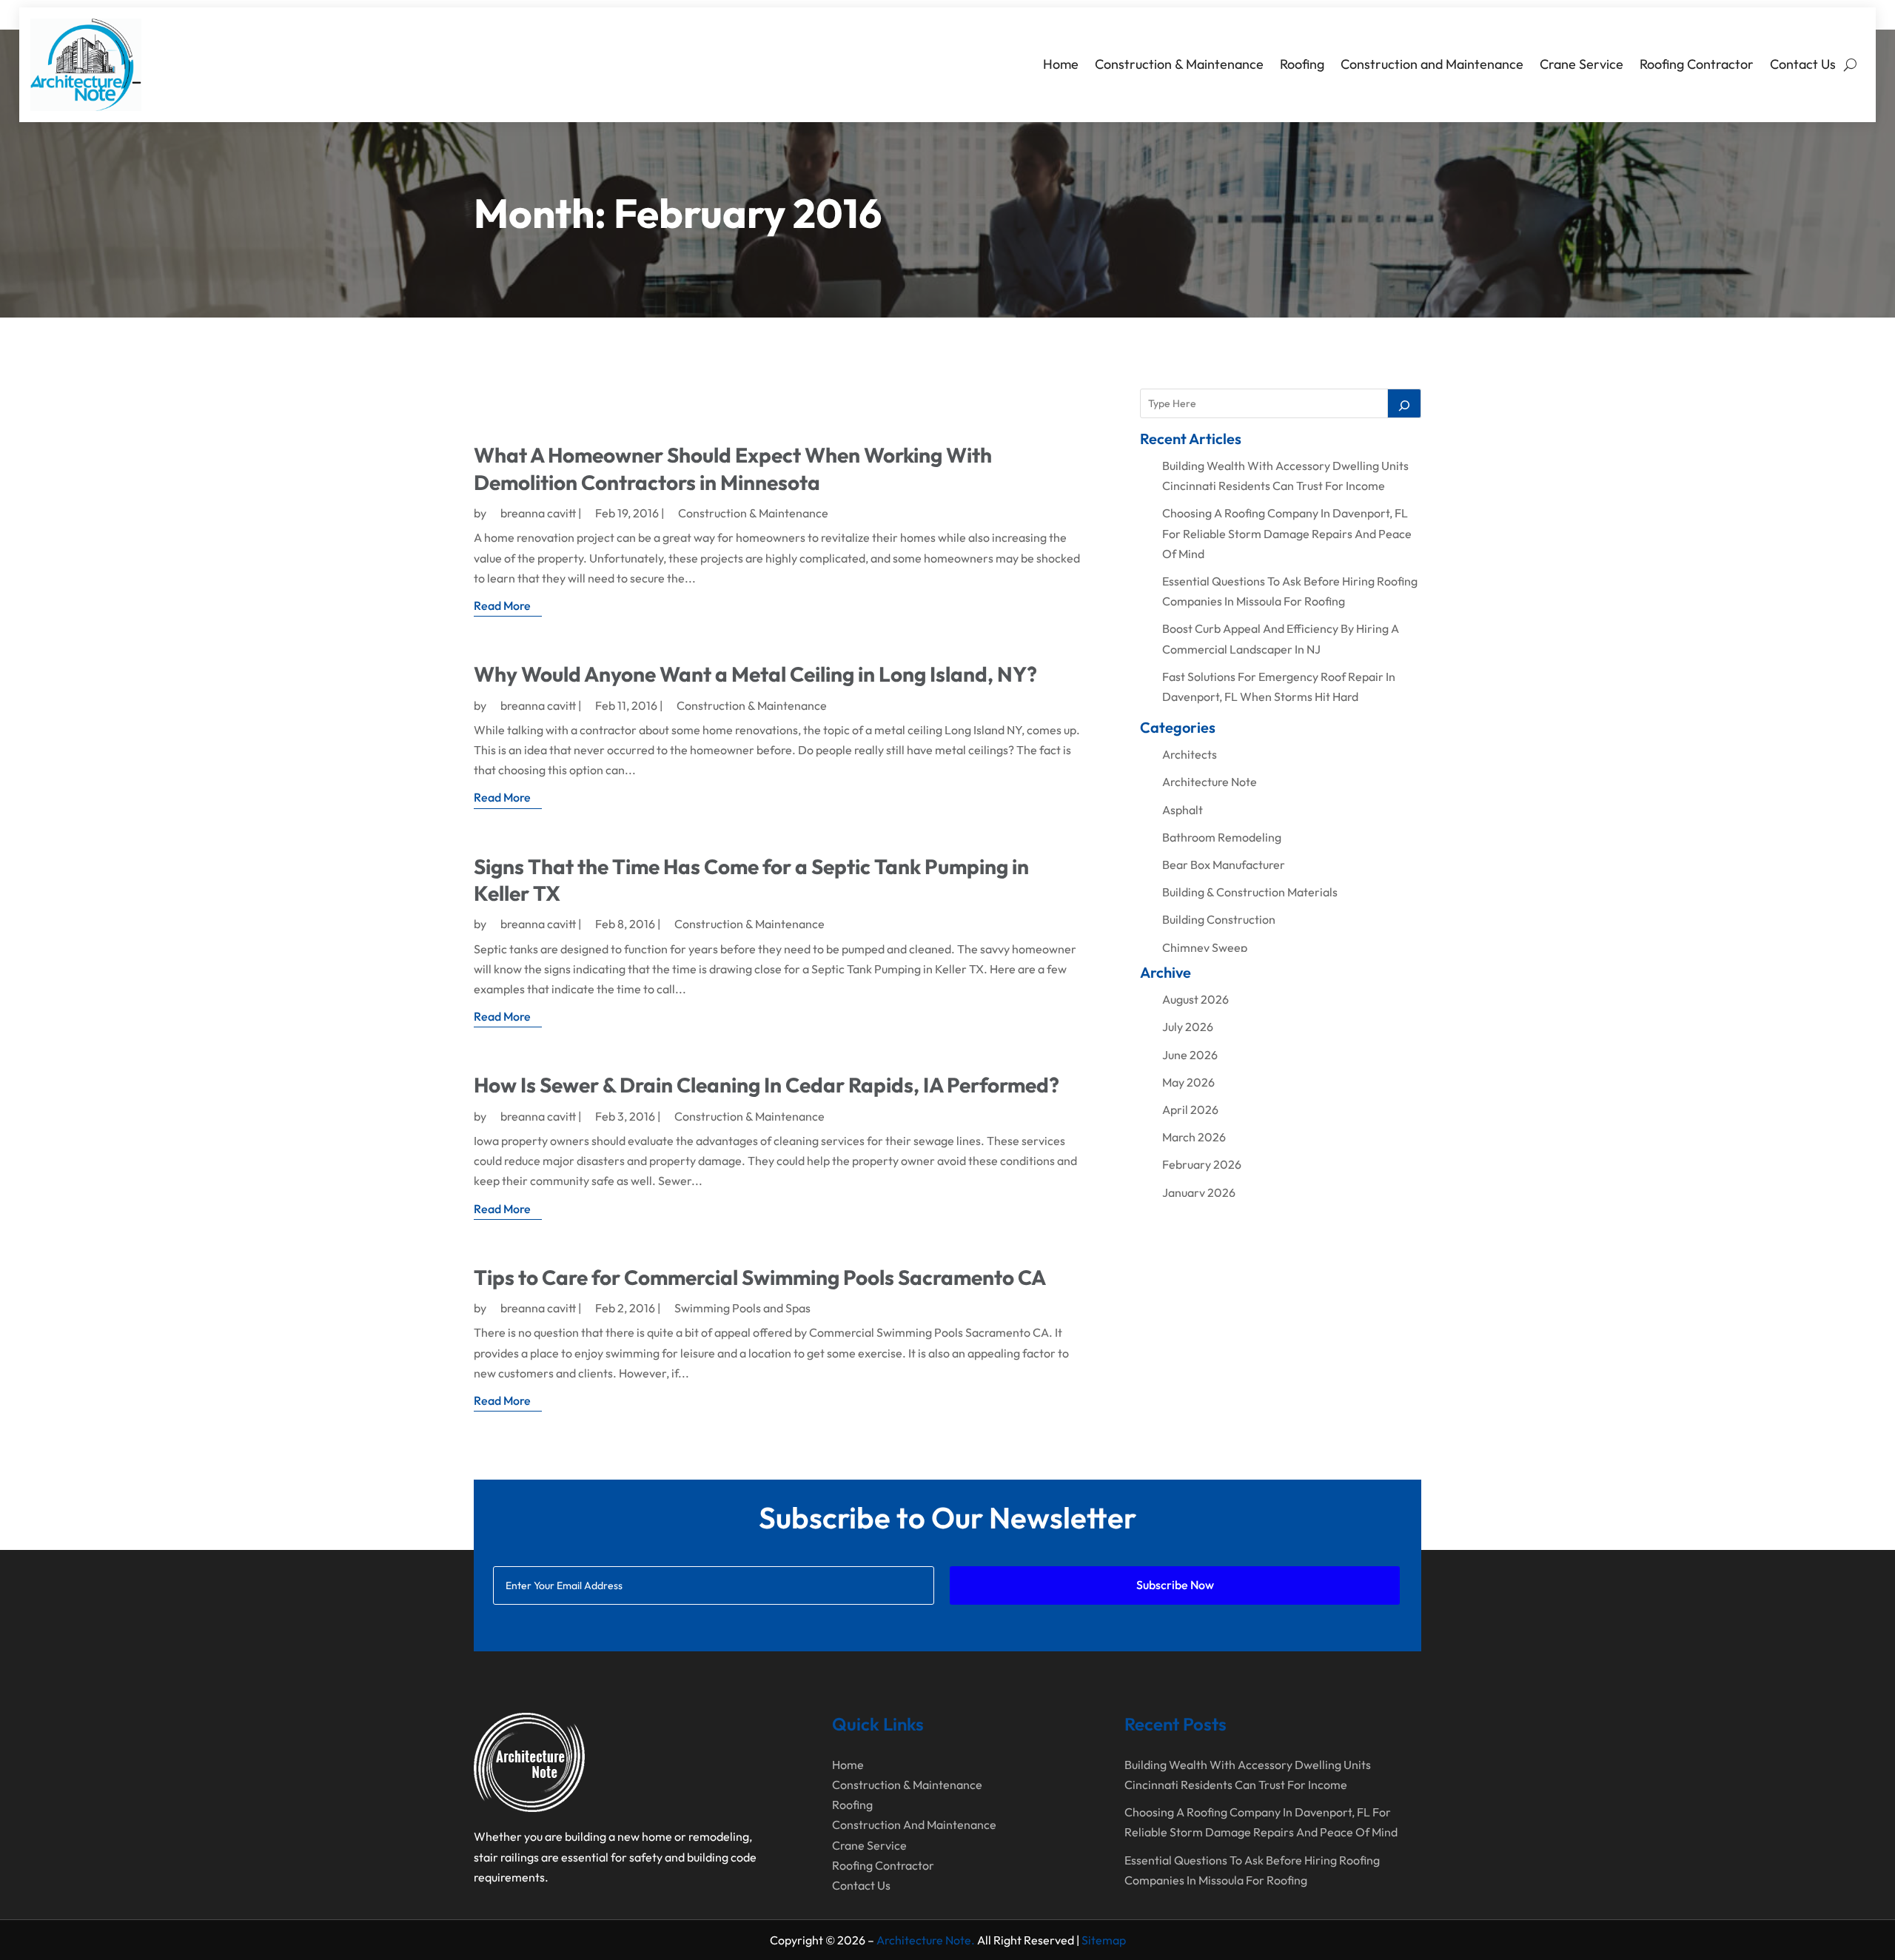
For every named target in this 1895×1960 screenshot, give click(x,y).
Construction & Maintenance (1179, 64)
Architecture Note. (926, 1940)
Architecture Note (1210, 782)
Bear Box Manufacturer (1224, 865)
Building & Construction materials (1250, 892)
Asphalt (1183, 810)
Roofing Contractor (1697, 64)
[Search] (1404, 403)
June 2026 (1190, 1055)
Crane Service (1582, 64)
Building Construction (1219, 919)
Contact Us (1803, 64)
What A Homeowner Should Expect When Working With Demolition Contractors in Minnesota (733, 468)
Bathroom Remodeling (1222, 837)
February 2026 (1202, 1164)
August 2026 (1195, 999)
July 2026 (1188, 1027)
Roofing (1302, 64)
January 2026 (1199, 1192)
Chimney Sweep (1205, 947)
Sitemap (1104, 1940)
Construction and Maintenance (1432, 64)
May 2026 (1188, 1082)
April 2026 (1190, 1110)
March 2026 (1194, 1137)
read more (502, 605)
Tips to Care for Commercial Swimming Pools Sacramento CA (760, 1277)
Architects (1190, 754)
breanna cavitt (538, 513)
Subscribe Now (1175, 1585)
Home (1061, 64)
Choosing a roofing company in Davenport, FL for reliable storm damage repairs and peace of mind (1287, 533)
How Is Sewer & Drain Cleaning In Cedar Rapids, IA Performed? (767, 1085)
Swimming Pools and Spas (742, 1308)
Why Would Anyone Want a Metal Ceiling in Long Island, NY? (755, 674)
